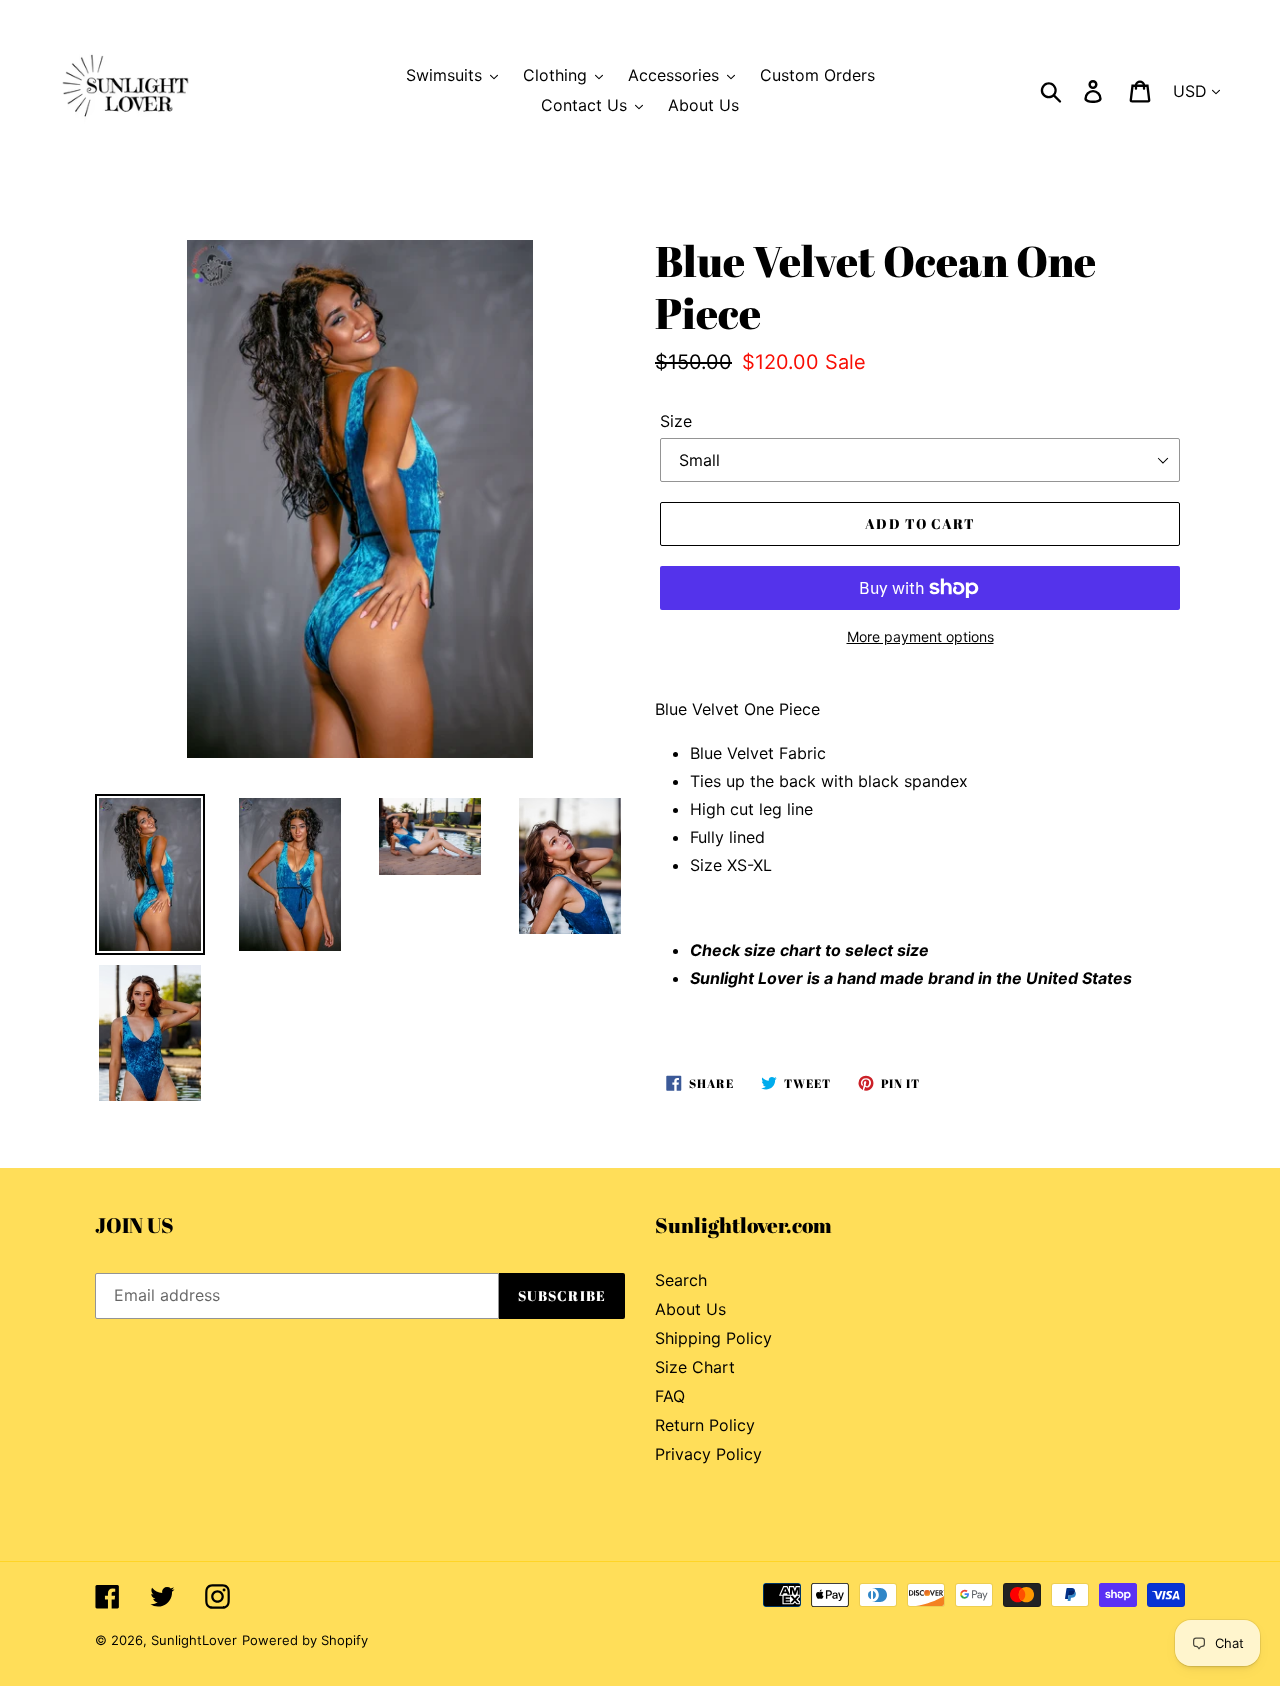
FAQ (670, 1396)
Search (681, 1280)
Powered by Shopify (305, 1640)
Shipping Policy (713, 1338)
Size (676, 421)
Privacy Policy (708, 1454)
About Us (690, 1309)
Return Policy (705, 1425)
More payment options (920, 636)
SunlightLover (194, 1640)
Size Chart (695, 1367)
